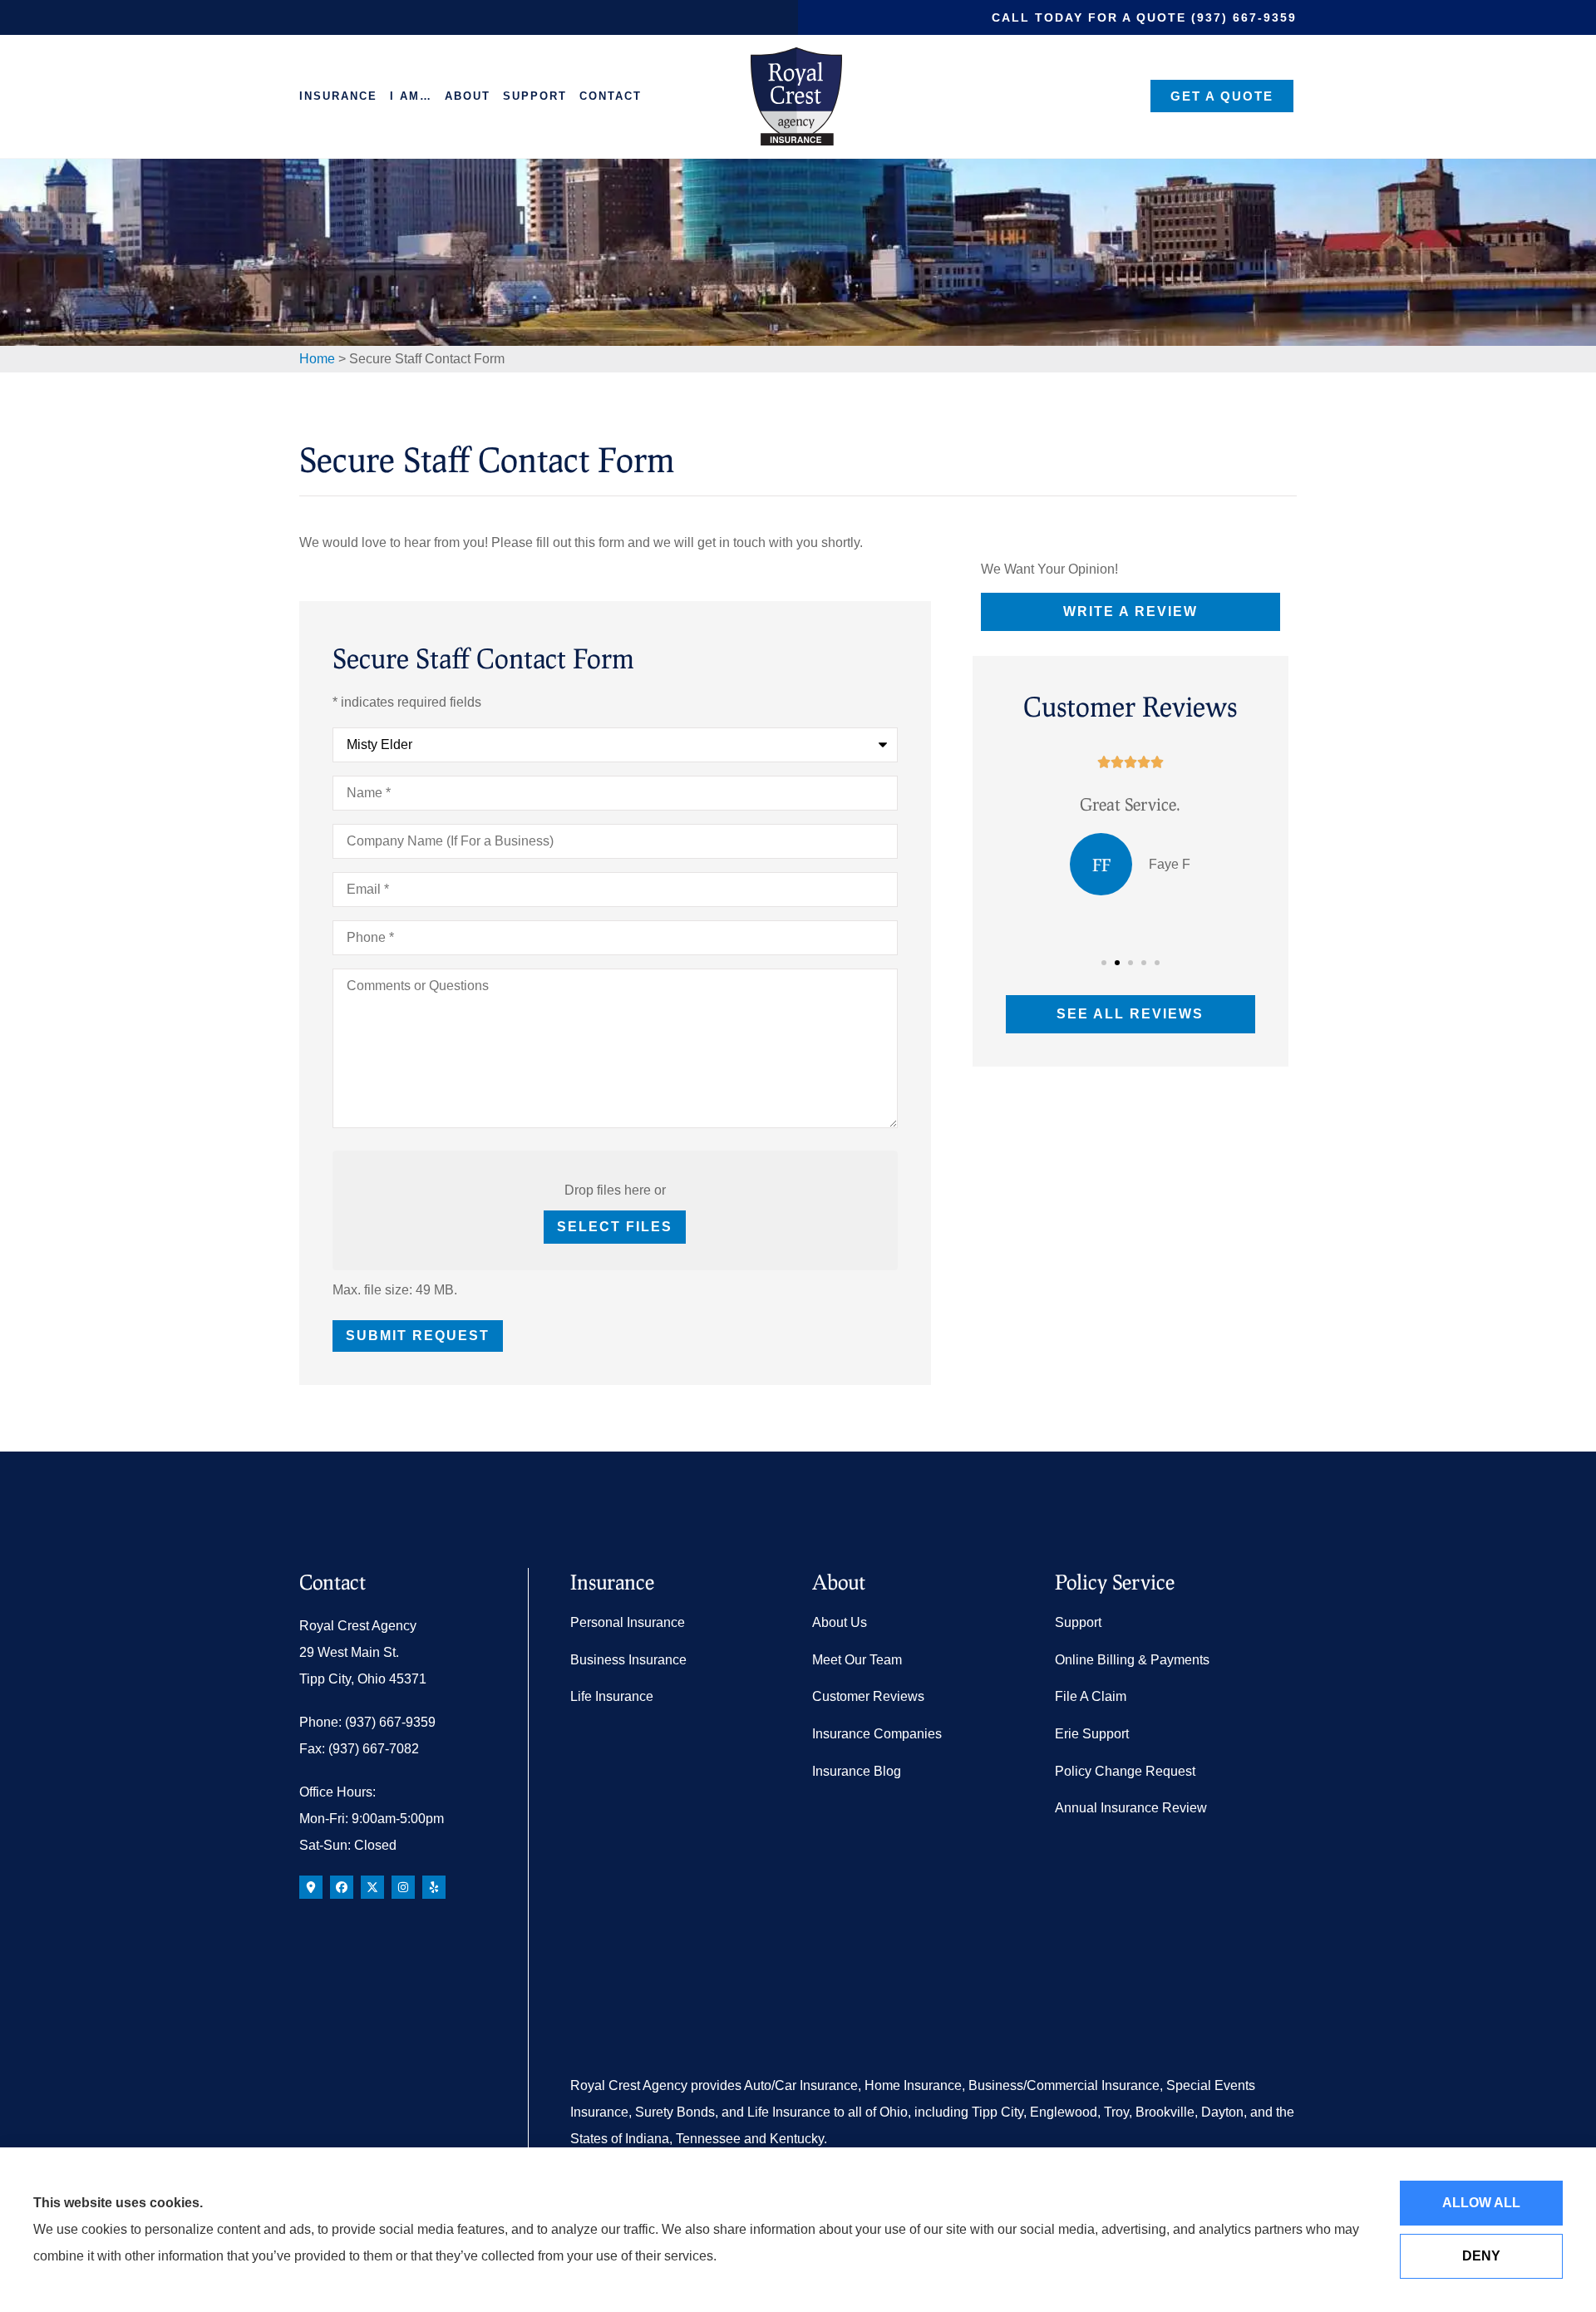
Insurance (338, 96)
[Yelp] (434, 1887)
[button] (1104, 963)
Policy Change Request (1125, 1771)
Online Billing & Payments (1132, 1660)
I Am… (411, 96)
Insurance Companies (877, 1734)
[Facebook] (342, 1887)
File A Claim (1091, 1696)
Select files (615, 1227)
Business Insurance (628, 1660)
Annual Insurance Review (1131, 1808)
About (468, 96)
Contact (611, 96)
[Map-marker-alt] (311, 1887)
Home (317, 359)
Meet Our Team (857, 1660)
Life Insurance (612, 1696)
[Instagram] (403, 1887)
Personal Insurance (628, 1622)
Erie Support (1092, 1734)
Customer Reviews (868, 1696)
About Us (840, 1622)
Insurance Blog (857, 1771)
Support (535, 96)
